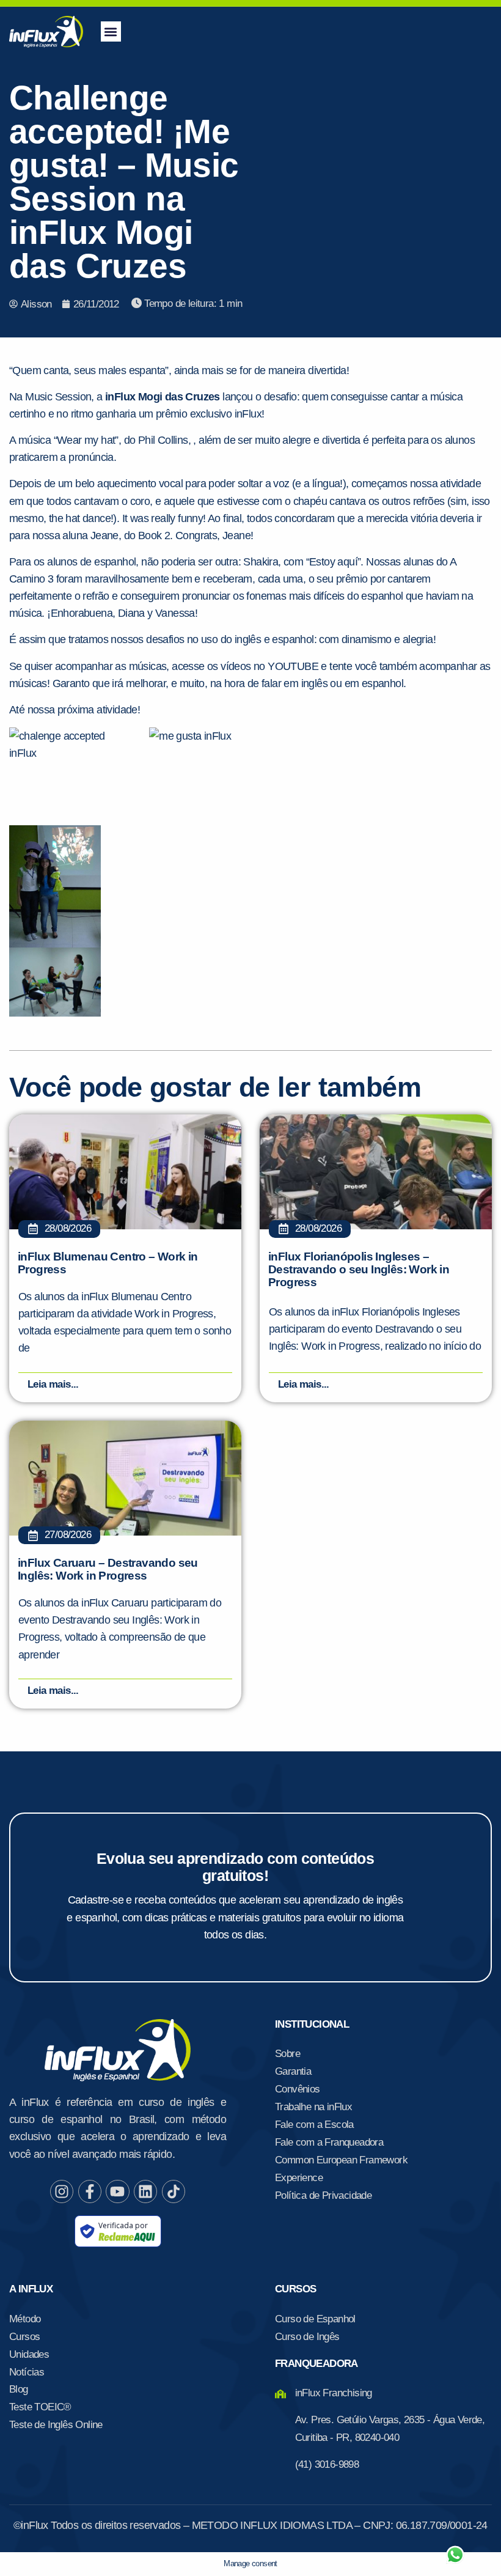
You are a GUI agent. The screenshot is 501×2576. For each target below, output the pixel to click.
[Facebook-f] (90, 2191)
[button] (111, 31)
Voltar (312, 2526)
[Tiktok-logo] (174, 2191)
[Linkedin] (145, 2191)
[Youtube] (117, 2191)
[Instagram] (62, 2191)
